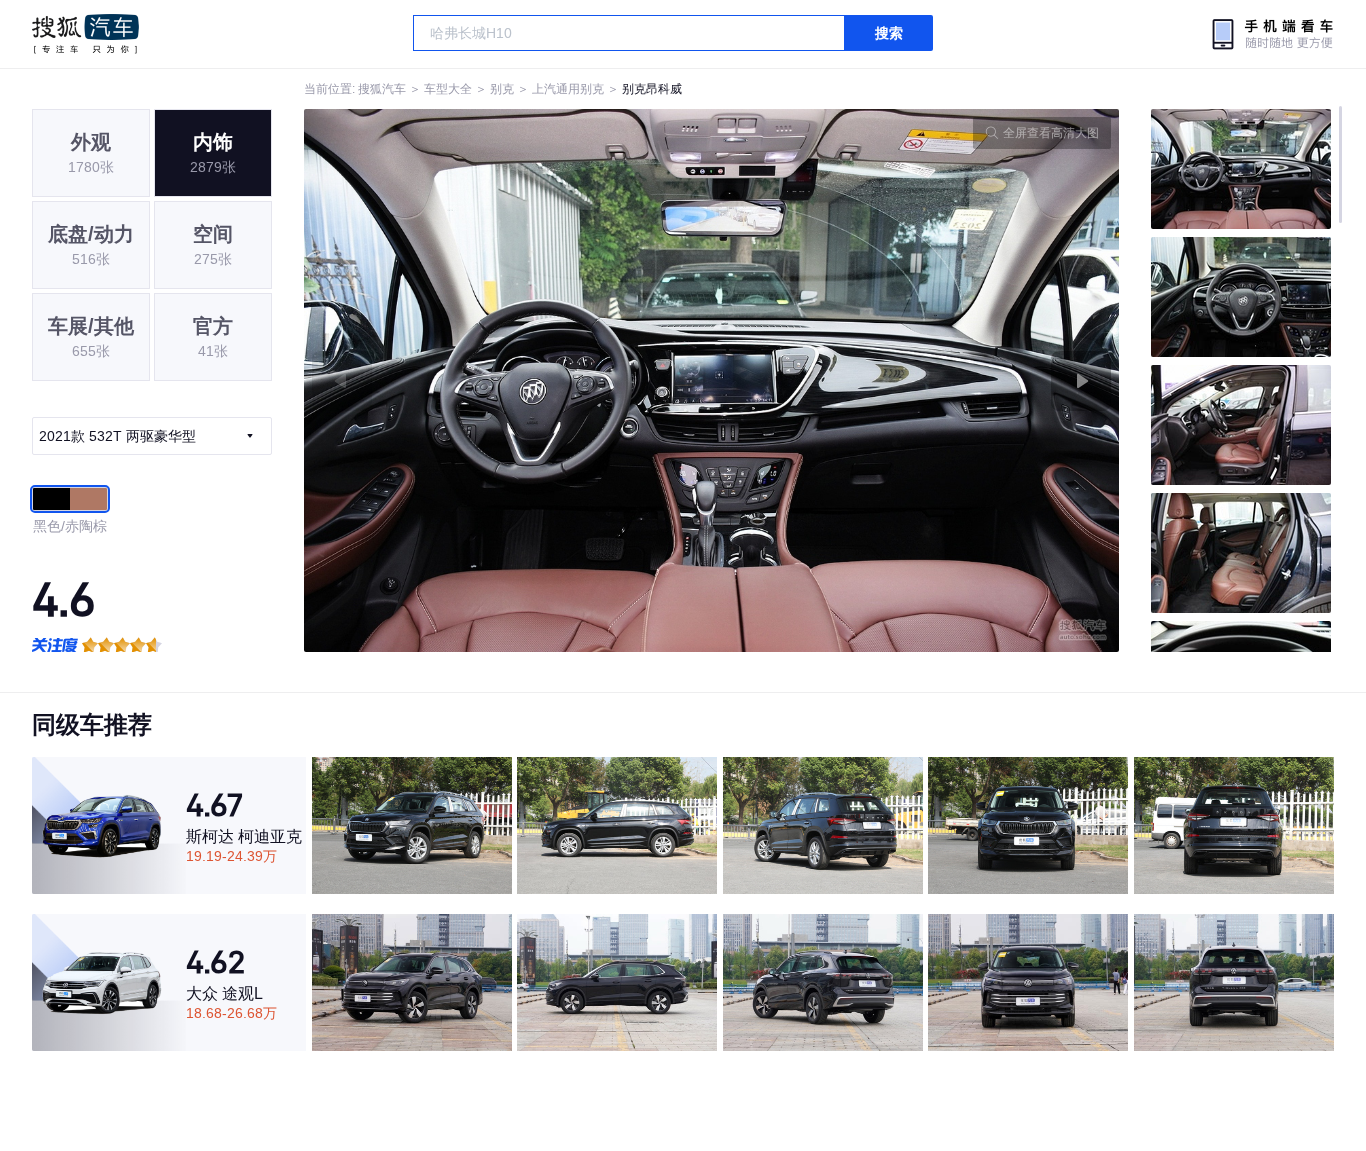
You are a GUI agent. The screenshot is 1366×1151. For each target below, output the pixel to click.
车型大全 (448, 89)
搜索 (889, 33)
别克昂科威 (652, 89)
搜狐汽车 (85, 34)
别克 (502, 89)
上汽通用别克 (568, 89)
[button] (508, 380)
